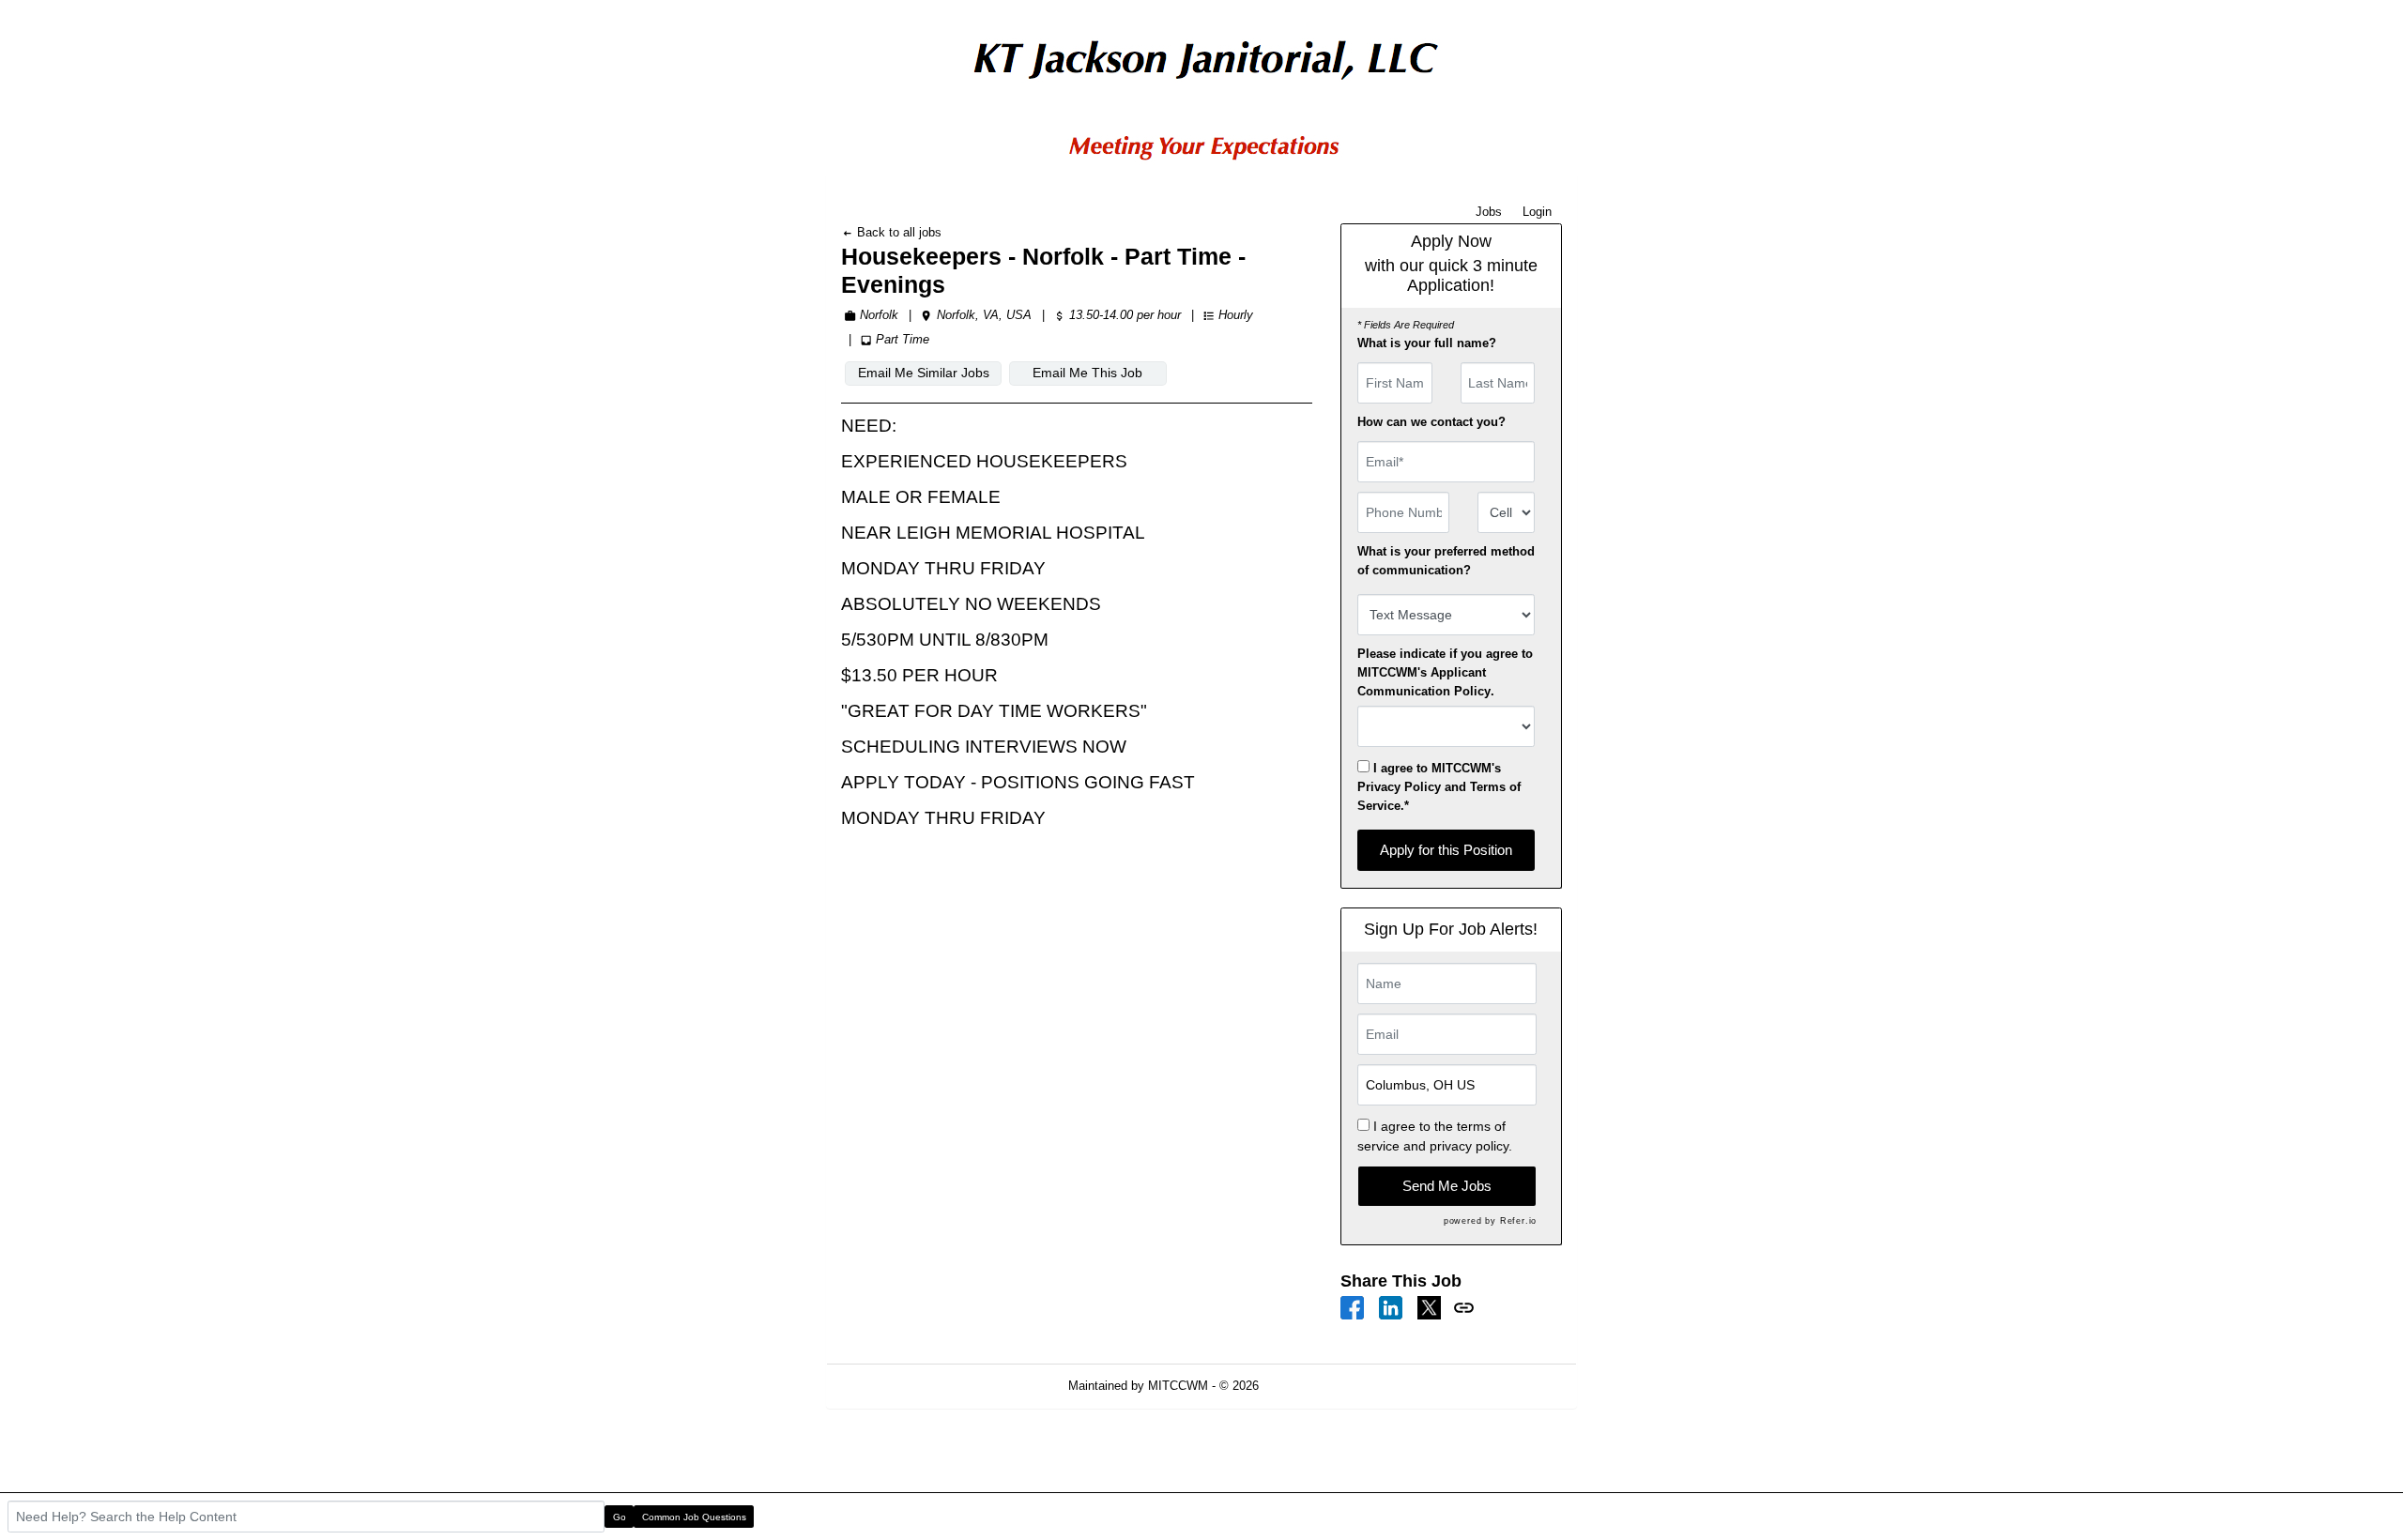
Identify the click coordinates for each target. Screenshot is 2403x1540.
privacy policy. (1471, 1146)
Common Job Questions (694, 1517)
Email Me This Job (1087, 373)
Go (620, 1517)
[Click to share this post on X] (1429, 1307)
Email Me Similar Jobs (924, 373)
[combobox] (1506, 512)
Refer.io (1518, 1221)
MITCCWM (1178, 1386)
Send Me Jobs (1447, 1186)
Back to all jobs (897, 232)
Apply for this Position (1446, 850)
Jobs (1489, 212)
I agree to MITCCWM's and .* (1439, 787)
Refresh (1314, 1386)
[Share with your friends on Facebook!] (1352, 1307)
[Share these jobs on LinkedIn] (1391, 1307)
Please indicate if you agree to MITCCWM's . (1445, 672)
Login (1537, 212)
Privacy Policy (1399, 787)
